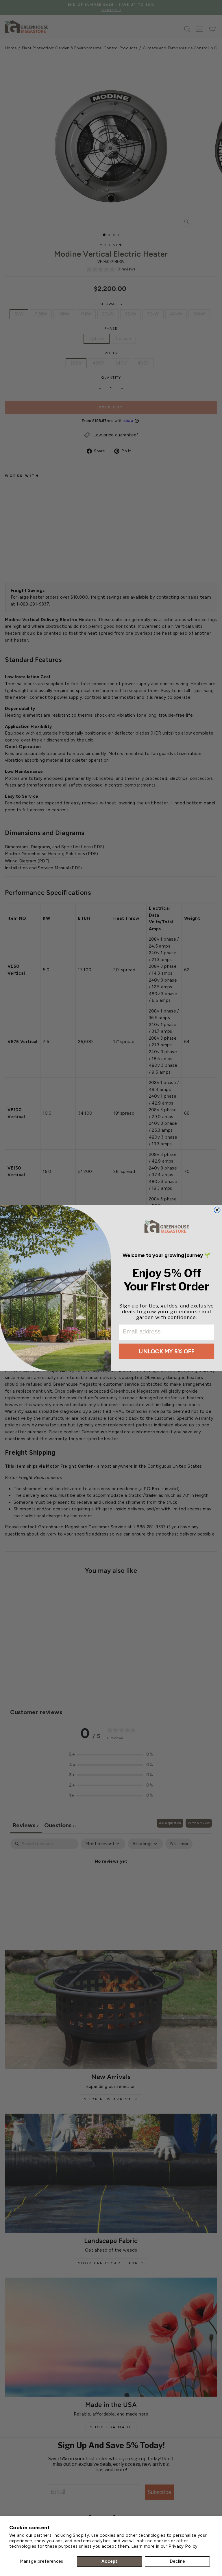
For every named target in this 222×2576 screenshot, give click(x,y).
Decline (177, 2561)
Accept (109, 2561)
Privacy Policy (183, 2546)
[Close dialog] (217, 1210)
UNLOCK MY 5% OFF (166, 1351)
